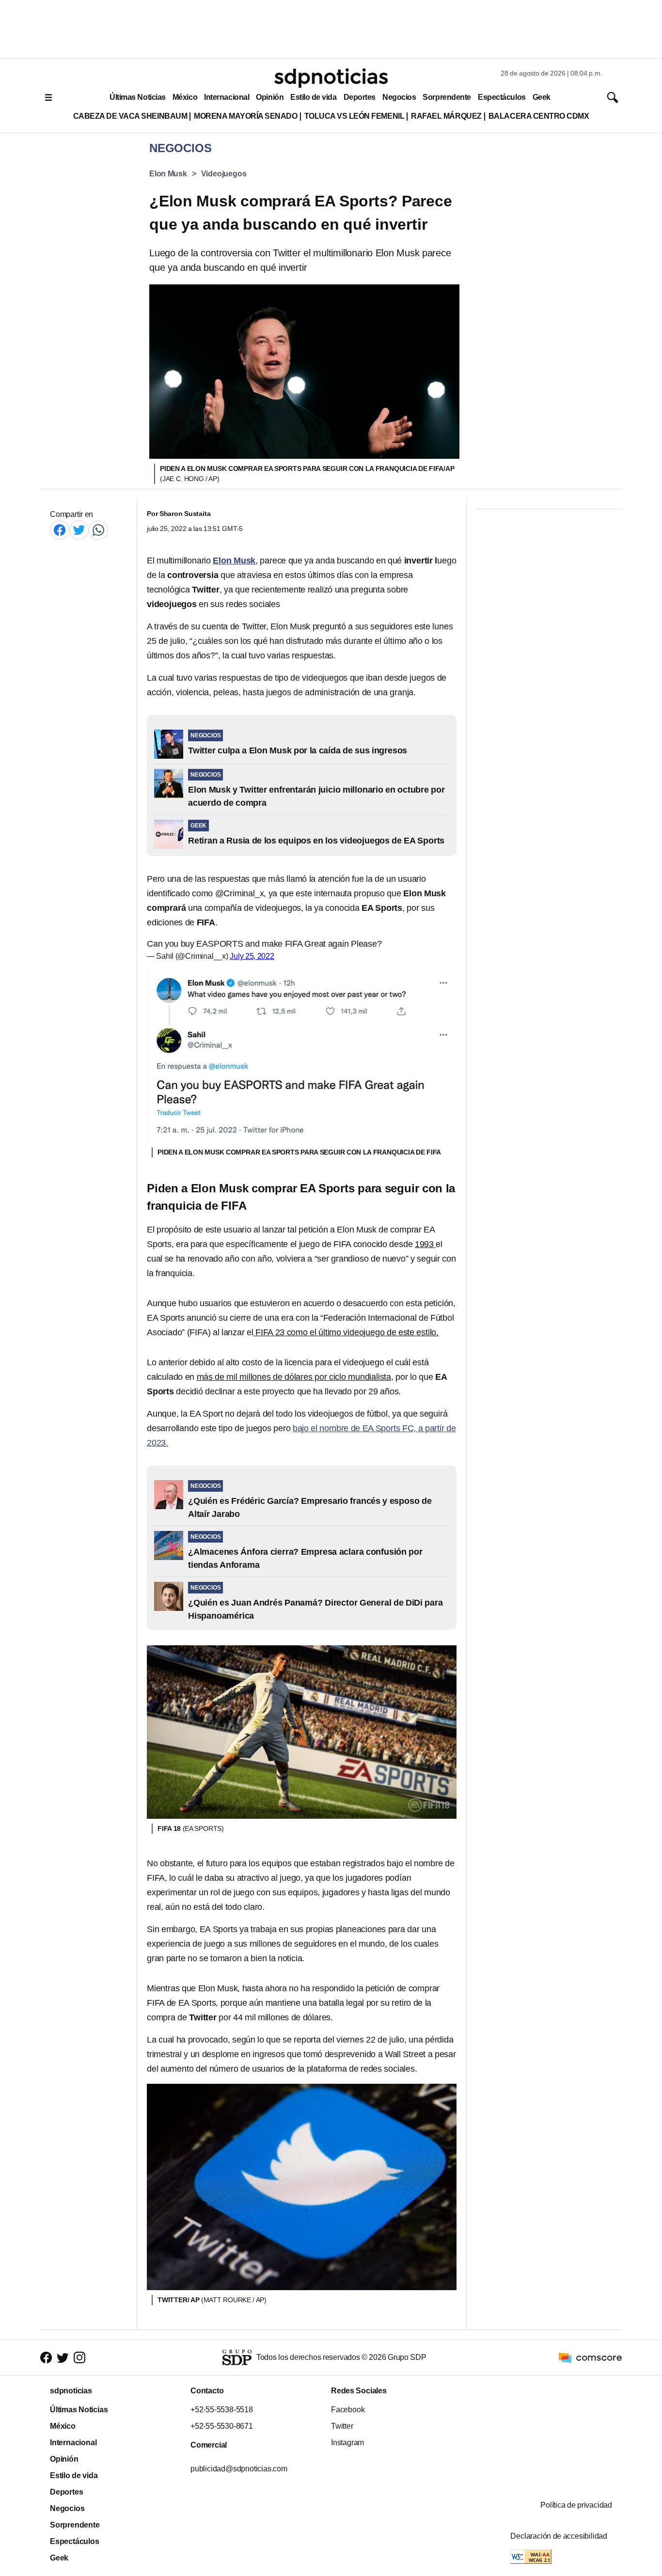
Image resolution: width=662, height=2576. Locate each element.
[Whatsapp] (98, 530)
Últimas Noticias (138, 97)
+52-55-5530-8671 (222, 2426)
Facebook (348, 2410)
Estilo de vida (313, 97)
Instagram (347, 2443)
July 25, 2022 (252, 956)
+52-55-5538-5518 (222, 2410)
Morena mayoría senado (245, 116)
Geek (542, 97)
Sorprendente (447, 97)
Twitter (342, 2426)
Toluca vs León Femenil (355, 116)
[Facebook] (60, 530)
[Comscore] (590, 2357)
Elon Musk (168, 174)
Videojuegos (224, 174)
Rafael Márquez (446, 116)
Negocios (399, 97)
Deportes (360, 97)
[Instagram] (79, 2357)
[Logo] (331, 78)
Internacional (227, 97)
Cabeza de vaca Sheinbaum (130, 116)
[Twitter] (79, 530)
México (185, 97)
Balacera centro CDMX (539, 116)
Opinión (270, 97)
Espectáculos (502, 97)
